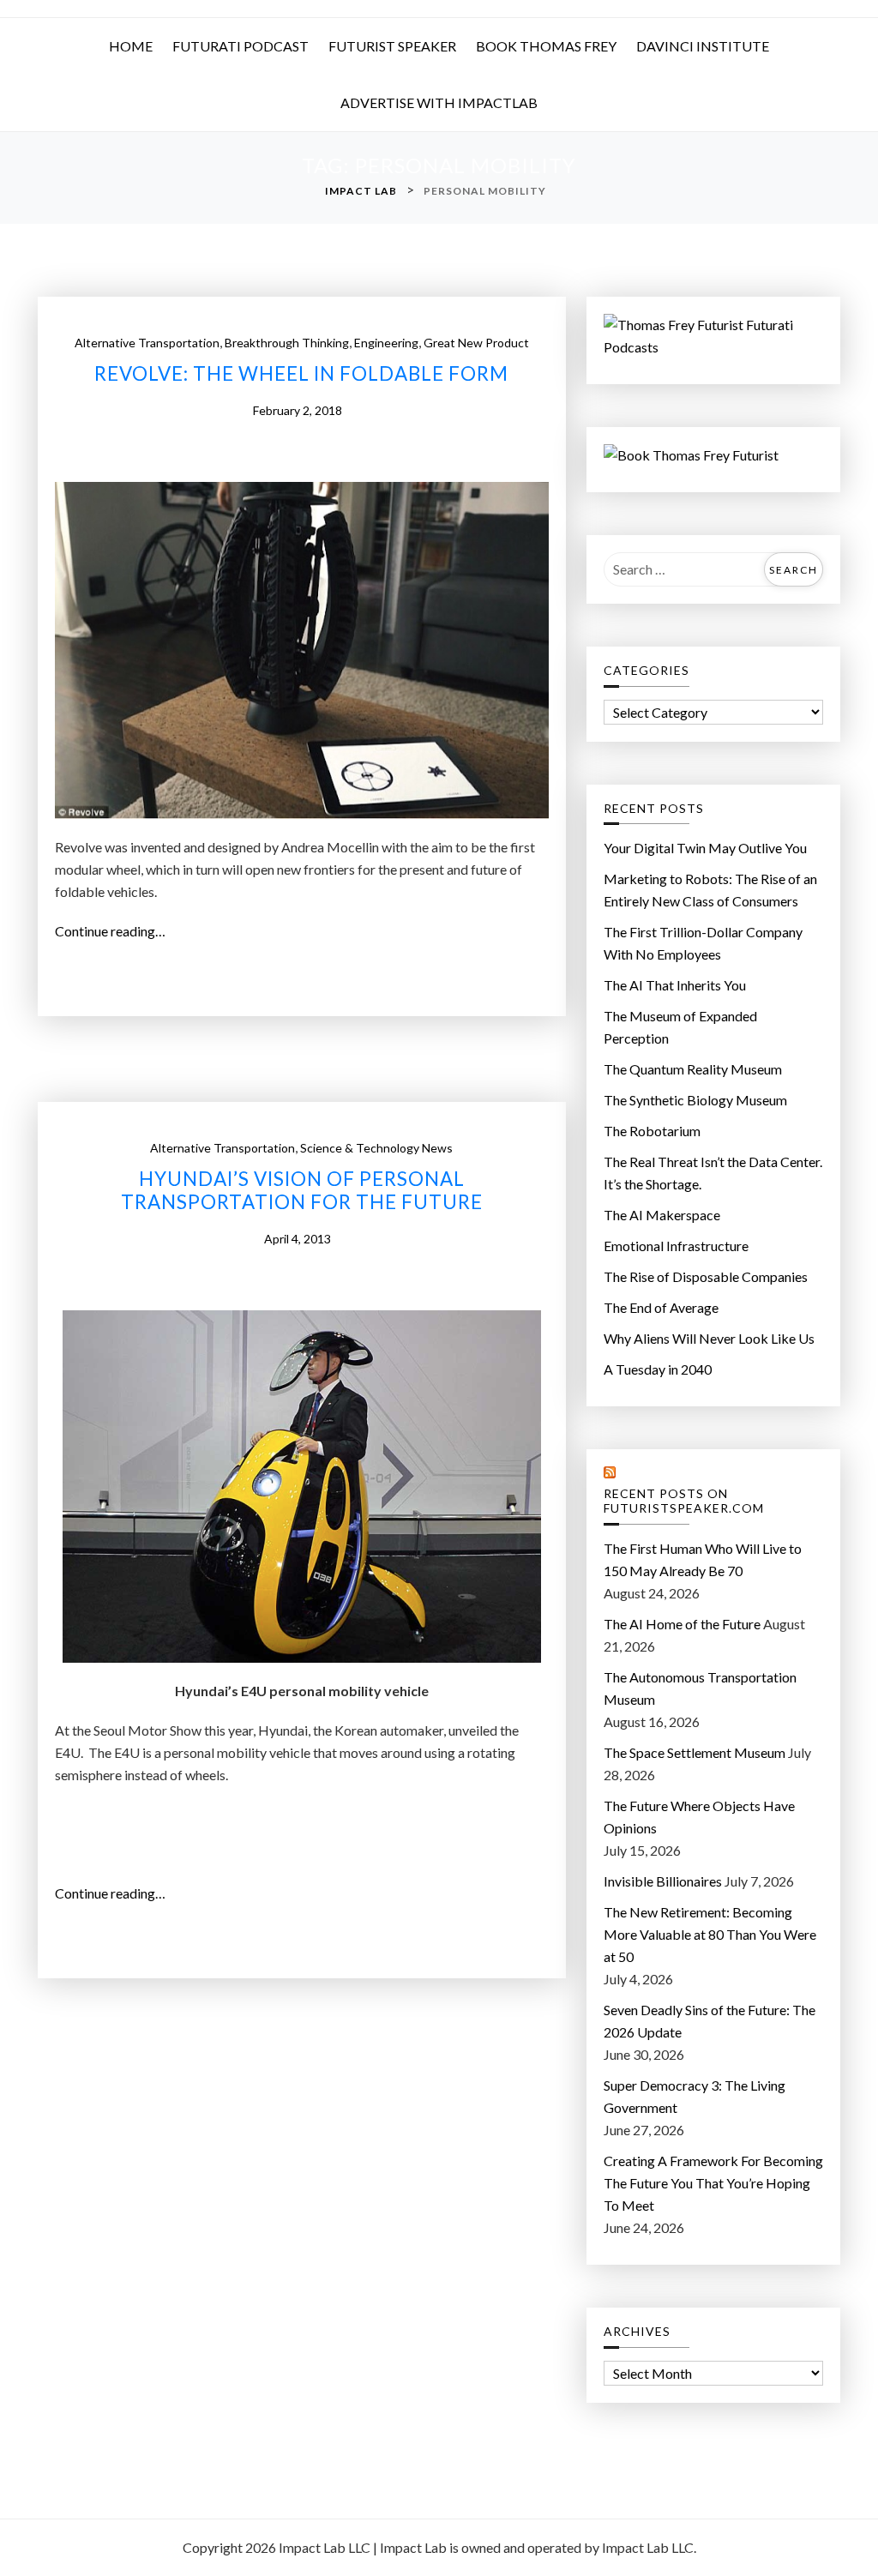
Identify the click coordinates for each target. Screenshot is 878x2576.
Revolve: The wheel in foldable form (301, 374)
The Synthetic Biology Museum (695, 1100)
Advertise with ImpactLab (439, 102)
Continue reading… (115, 932)
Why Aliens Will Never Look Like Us (709, 1338)
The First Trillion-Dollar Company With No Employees (703, 943)
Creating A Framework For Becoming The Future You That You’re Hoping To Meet (713, 2183)
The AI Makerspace (662, 1215)
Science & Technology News (376, 1148)
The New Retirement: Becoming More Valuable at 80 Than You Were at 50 (710, 1934)
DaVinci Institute (703, 46)
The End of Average (661, 1307)
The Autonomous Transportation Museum (700, 1688)
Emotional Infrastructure (676, 1246)
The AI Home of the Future (682, 1624)
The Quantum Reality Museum (693, 1069)
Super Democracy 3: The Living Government (695, 2096)
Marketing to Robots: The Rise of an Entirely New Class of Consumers (710, 890)
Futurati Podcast (241, 46)
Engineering (386, 343)
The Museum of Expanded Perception (680, 1027)
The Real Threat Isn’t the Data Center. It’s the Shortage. (713, 1173)
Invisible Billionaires (663, 1881)
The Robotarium (652, 1131)
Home (131, 46)
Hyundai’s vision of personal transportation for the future (302, 1191)
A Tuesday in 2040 (658, 1369)
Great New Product (476, 343)
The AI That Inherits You (675, 985)
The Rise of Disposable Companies (706, 1276)
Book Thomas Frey (546, 46)
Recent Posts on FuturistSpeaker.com (684, 1501)
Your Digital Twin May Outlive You (705, 848)
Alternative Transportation (147, 343)
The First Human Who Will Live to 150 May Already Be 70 (703, 1559)
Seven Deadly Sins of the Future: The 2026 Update (710, 2021)
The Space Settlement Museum (695, 1752)
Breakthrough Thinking (287, 343)
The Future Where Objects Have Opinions (699, 1817)
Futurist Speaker (392, 46)
